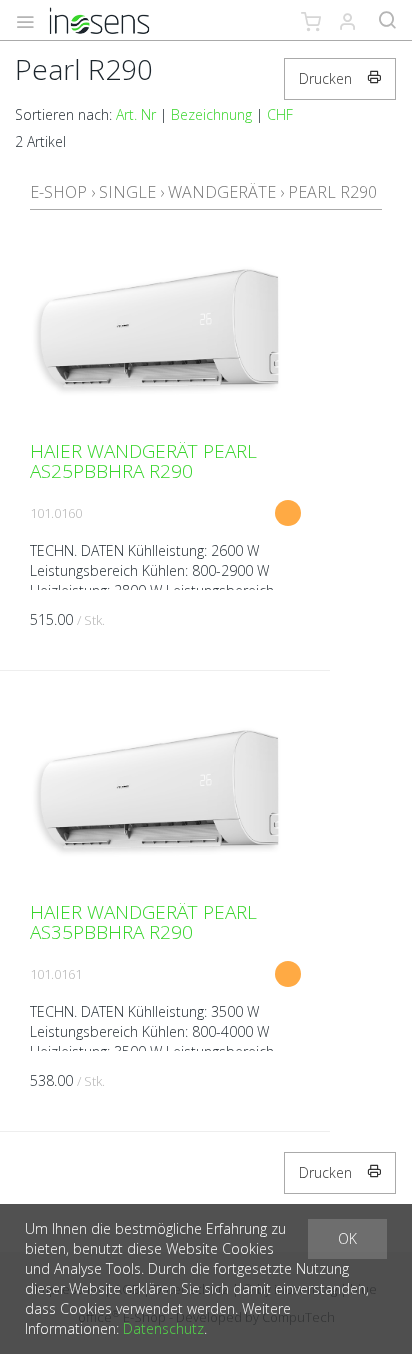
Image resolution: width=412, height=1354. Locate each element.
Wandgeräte (222, 192)
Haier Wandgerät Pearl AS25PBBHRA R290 (143, 461)
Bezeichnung (211, 114)
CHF (280, 114)
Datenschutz (163, 1328)
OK (347, 1238)
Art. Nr (136, 114)
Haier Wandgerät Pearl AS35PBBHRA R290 (143, 922)
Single (127, 192)
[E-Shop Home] (99, 20)
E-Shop (58, 192)
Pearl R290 (332, 192)
